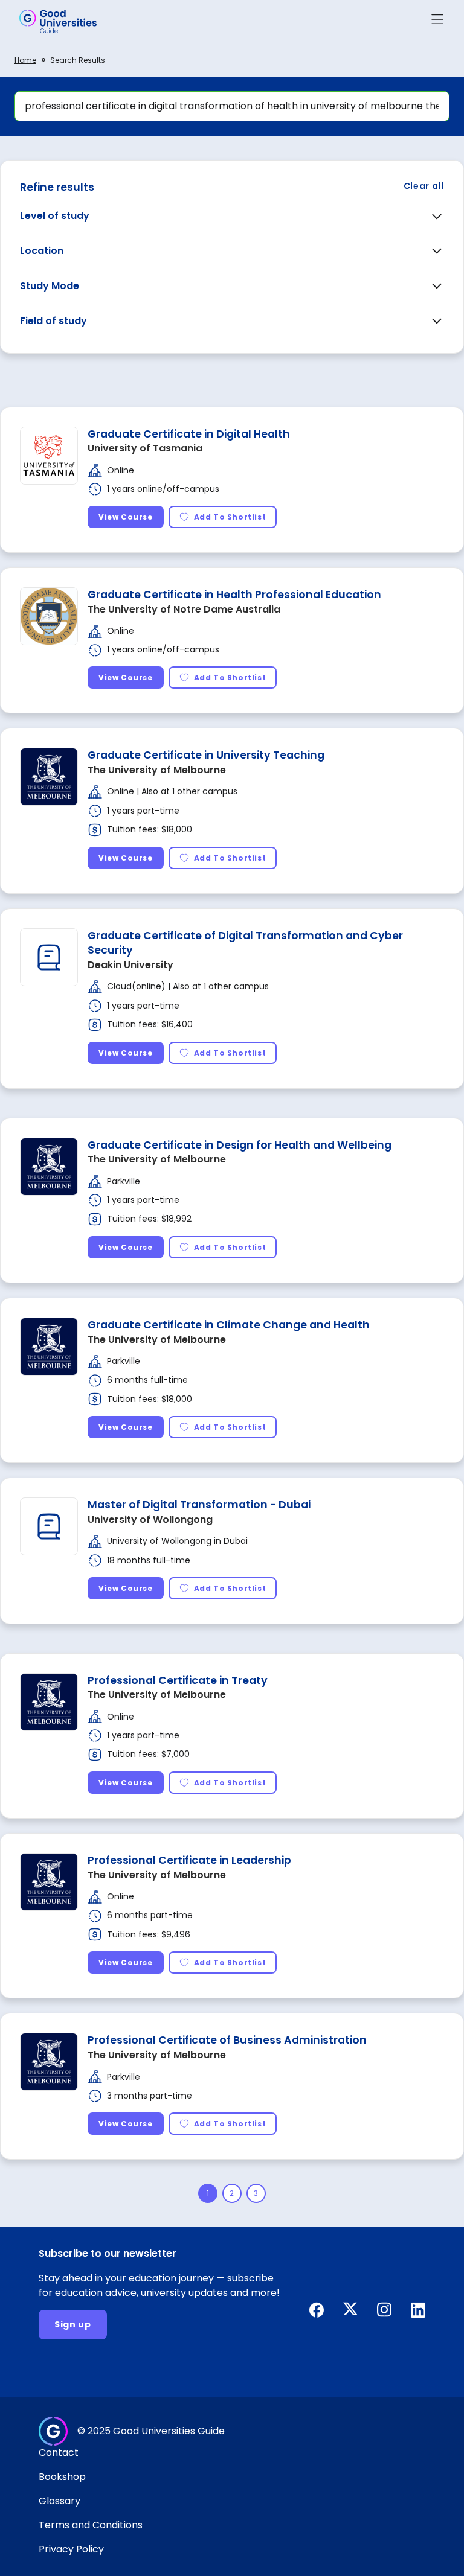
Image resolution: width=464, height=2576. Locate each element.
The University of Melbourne (157, 770)
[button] (437, 21)
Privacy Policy (71, 2549)
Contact (59, 2453)
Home (25, 60)
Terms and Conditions (91, 2525)
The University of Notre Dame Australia (184, 609)
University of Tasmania (145, 448)
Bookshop (62, 2477)
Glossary (60, 2501)
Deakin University (130, 965)
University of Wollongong (150, 1519)
